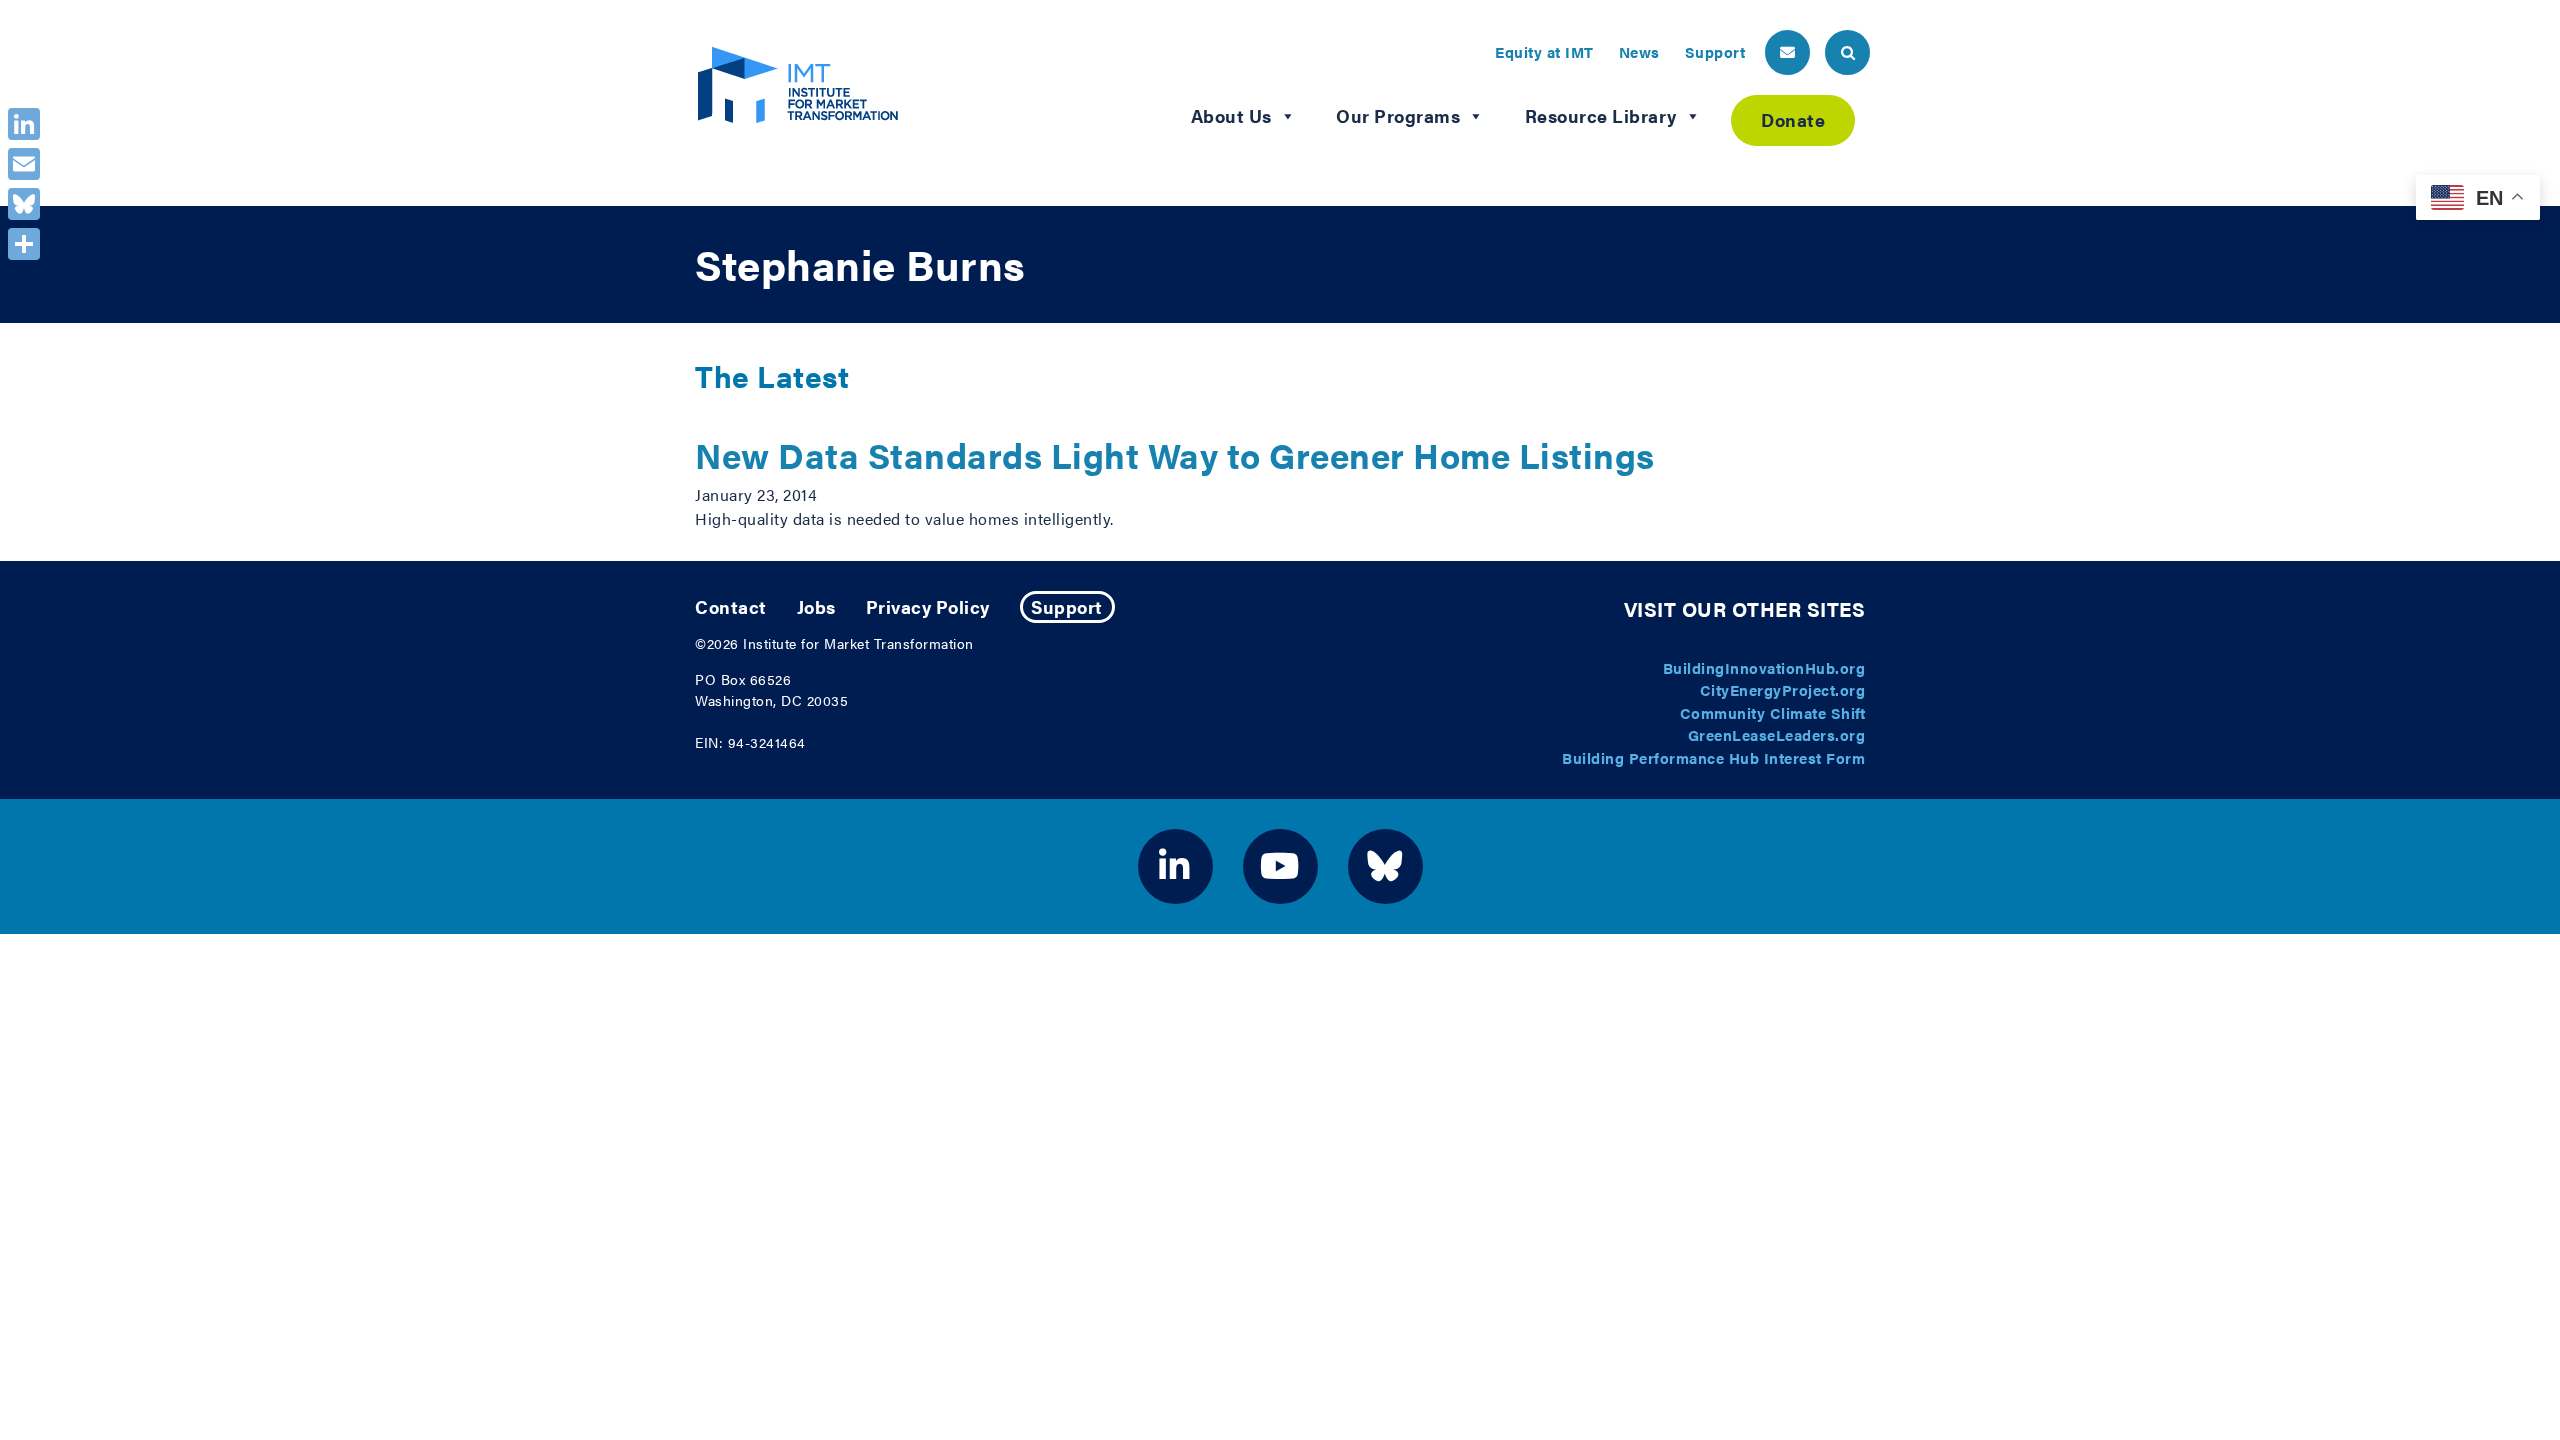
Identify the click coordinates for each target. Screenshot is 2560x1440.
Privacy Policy (928, 606)
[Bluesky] (24, 204)
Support (1715, 51)
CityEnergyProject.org (1783, 689)
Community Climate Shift (1773, 712)
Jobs (816, 606)
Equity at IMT (1544, 51)
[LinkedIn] (24, 124)
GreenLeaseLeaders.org (1777, 734)
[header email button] (1787, 52)
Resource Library (1601, 115)
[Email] (24, 164)
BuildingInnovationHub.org (1764, 667)
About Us (1231, 115)
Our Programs (1398, 115)
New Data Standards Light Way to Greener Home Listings (1175, 454)
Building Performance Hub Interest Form (1713, 757)
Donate (1793, 119)
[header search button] (1847, 52)
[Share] (24, 244)
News (1639, 51)
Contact (731, 606)
